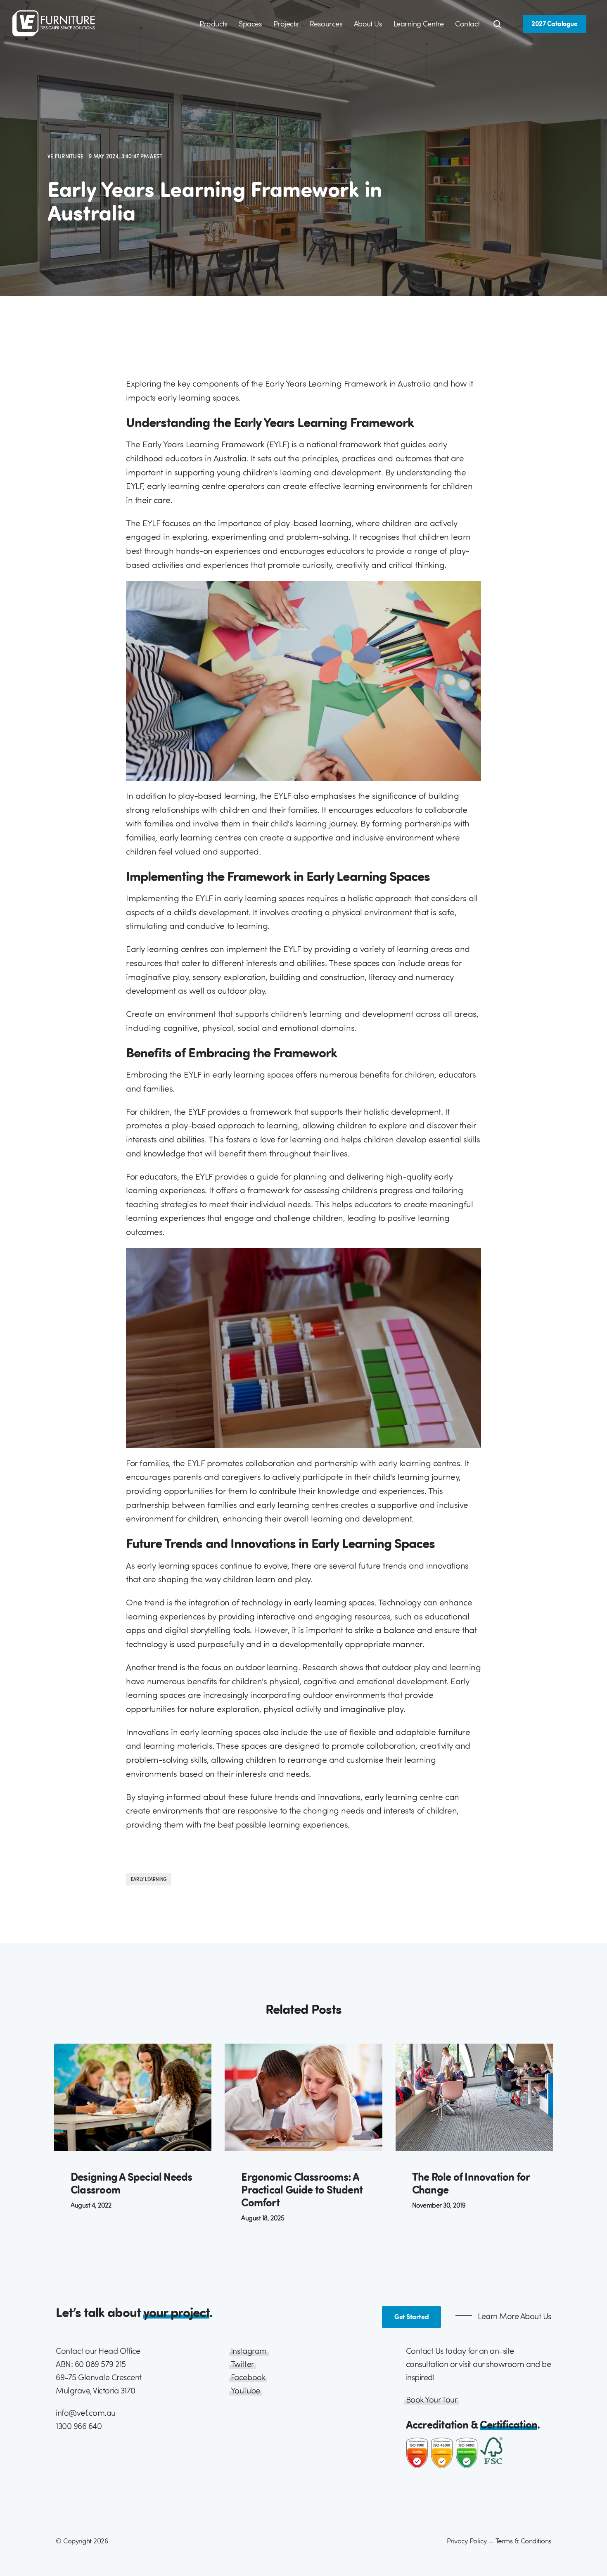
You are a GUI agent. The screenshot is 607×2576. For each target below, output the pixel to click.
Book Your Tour (432, 2399)
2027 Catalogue (554, 24)
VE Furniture (66, 156)
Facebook (248, 2377)
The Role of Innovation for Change (471, 2183)
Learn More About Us (514, 2316)
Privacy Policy (467, 2541)
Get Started (411, 2317)
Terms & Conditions (523, 2541)
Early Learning (149, 1879)
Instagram (249, 2351)
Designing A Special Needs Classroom (132, 2183)
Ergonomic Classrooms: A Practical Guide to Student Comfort (302, 2189)
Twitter (242, 2364)
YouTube (245, 2390)
